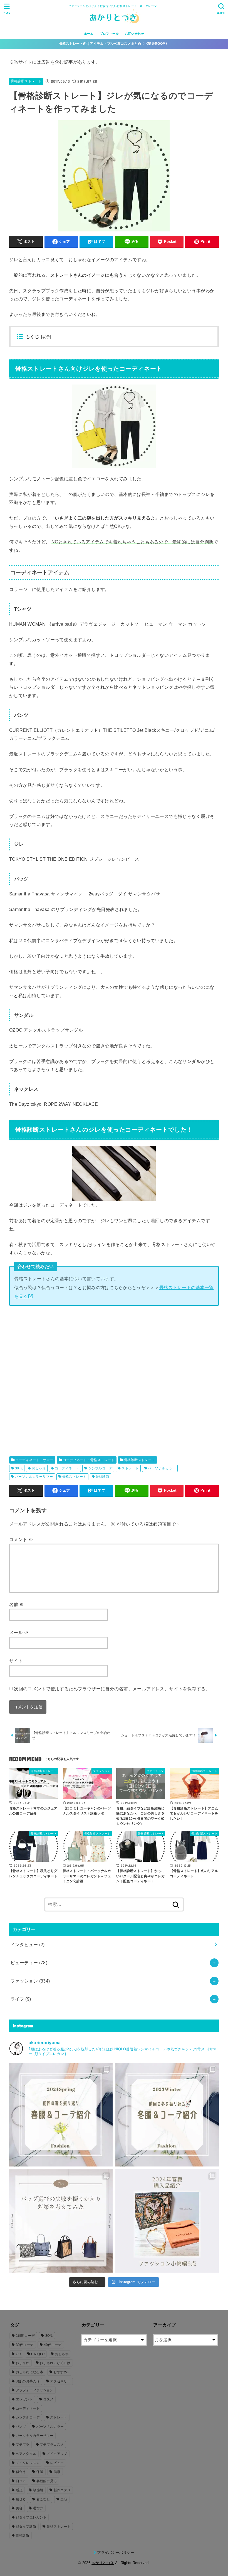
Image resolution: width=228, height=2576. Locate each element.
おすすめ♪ (61, 2372)
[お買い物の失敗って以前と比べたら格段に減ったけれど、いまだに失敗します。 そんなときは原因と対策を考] (61, 2221)
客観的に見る (47, 2481)
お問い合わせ (135, 34)
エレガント (24, 2399)
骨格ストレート (74, 1477)
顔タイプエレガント (31, 2517)
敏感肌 (38, 2490)
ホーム (89, 34)
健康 (57, 2472)
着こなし (43, 2499)
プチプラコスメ (52, 2445)
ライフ (21, 1999)
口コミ (21, 2481)
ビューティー (29, 1963)
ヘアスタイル (26, 2454)
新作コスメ (62, 2490)
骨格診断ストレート (26, 81)
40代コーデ (53, 2345)
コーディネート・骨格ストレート (89, 1460)
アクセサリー (60, 2381)
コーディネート (67, 1468)
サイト (16, 1661)
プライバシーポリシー (116, 2553)
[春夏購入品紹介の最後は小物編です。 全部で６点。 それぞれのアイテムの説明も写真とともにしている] (167, 2221)
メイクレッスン (28, 2463)
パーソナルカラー (162, 1468)
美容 (64, 2499)
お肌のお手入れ (28, 2381)
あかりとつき (103, 2563)
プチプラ (23, 2445)
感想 (19, 2490)
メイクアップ (57, 2454)
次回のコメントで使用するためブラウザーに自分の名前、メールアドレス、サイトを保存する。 (112, 1689)
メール (19, 1633)
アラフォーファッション (35, 2390)
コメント (21, 1539)
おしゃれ (39, 1468)
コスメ (48, 2399)
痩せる (21, 2499)
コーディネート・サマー (34, 1460)
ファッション (30, 1981)
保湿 (40, 2472)
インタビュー (28, 1945)
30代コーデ (25, 2345)
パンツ (21, 2427)
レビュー (57, 2463)
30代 (19, 1468)
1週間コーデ (25, 2336)
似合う (21, 2472)
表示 (46, 337)
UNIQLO (38, 2354)
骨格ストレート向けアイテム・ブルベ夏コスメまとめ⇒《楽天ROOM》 (114, 44)
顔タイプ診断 (26, 2527)
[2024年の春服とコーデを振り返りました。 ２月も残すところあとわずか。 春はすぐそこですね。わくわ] (61, 2115)
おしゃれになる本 (29, 2372)
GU (18, 2354)
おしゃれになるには (55, 2363)
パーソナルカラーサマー (34, 1477)
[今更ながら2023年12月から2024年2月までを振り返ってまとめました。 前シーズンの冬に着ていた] (167, 2115)
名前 (17, 1604)
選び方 (38, 2508)
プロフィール (109, 34)
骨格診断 (103, 1477)
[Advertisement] (114, 1378)
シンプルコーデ (100, 1468)
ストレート (130, 1468)
